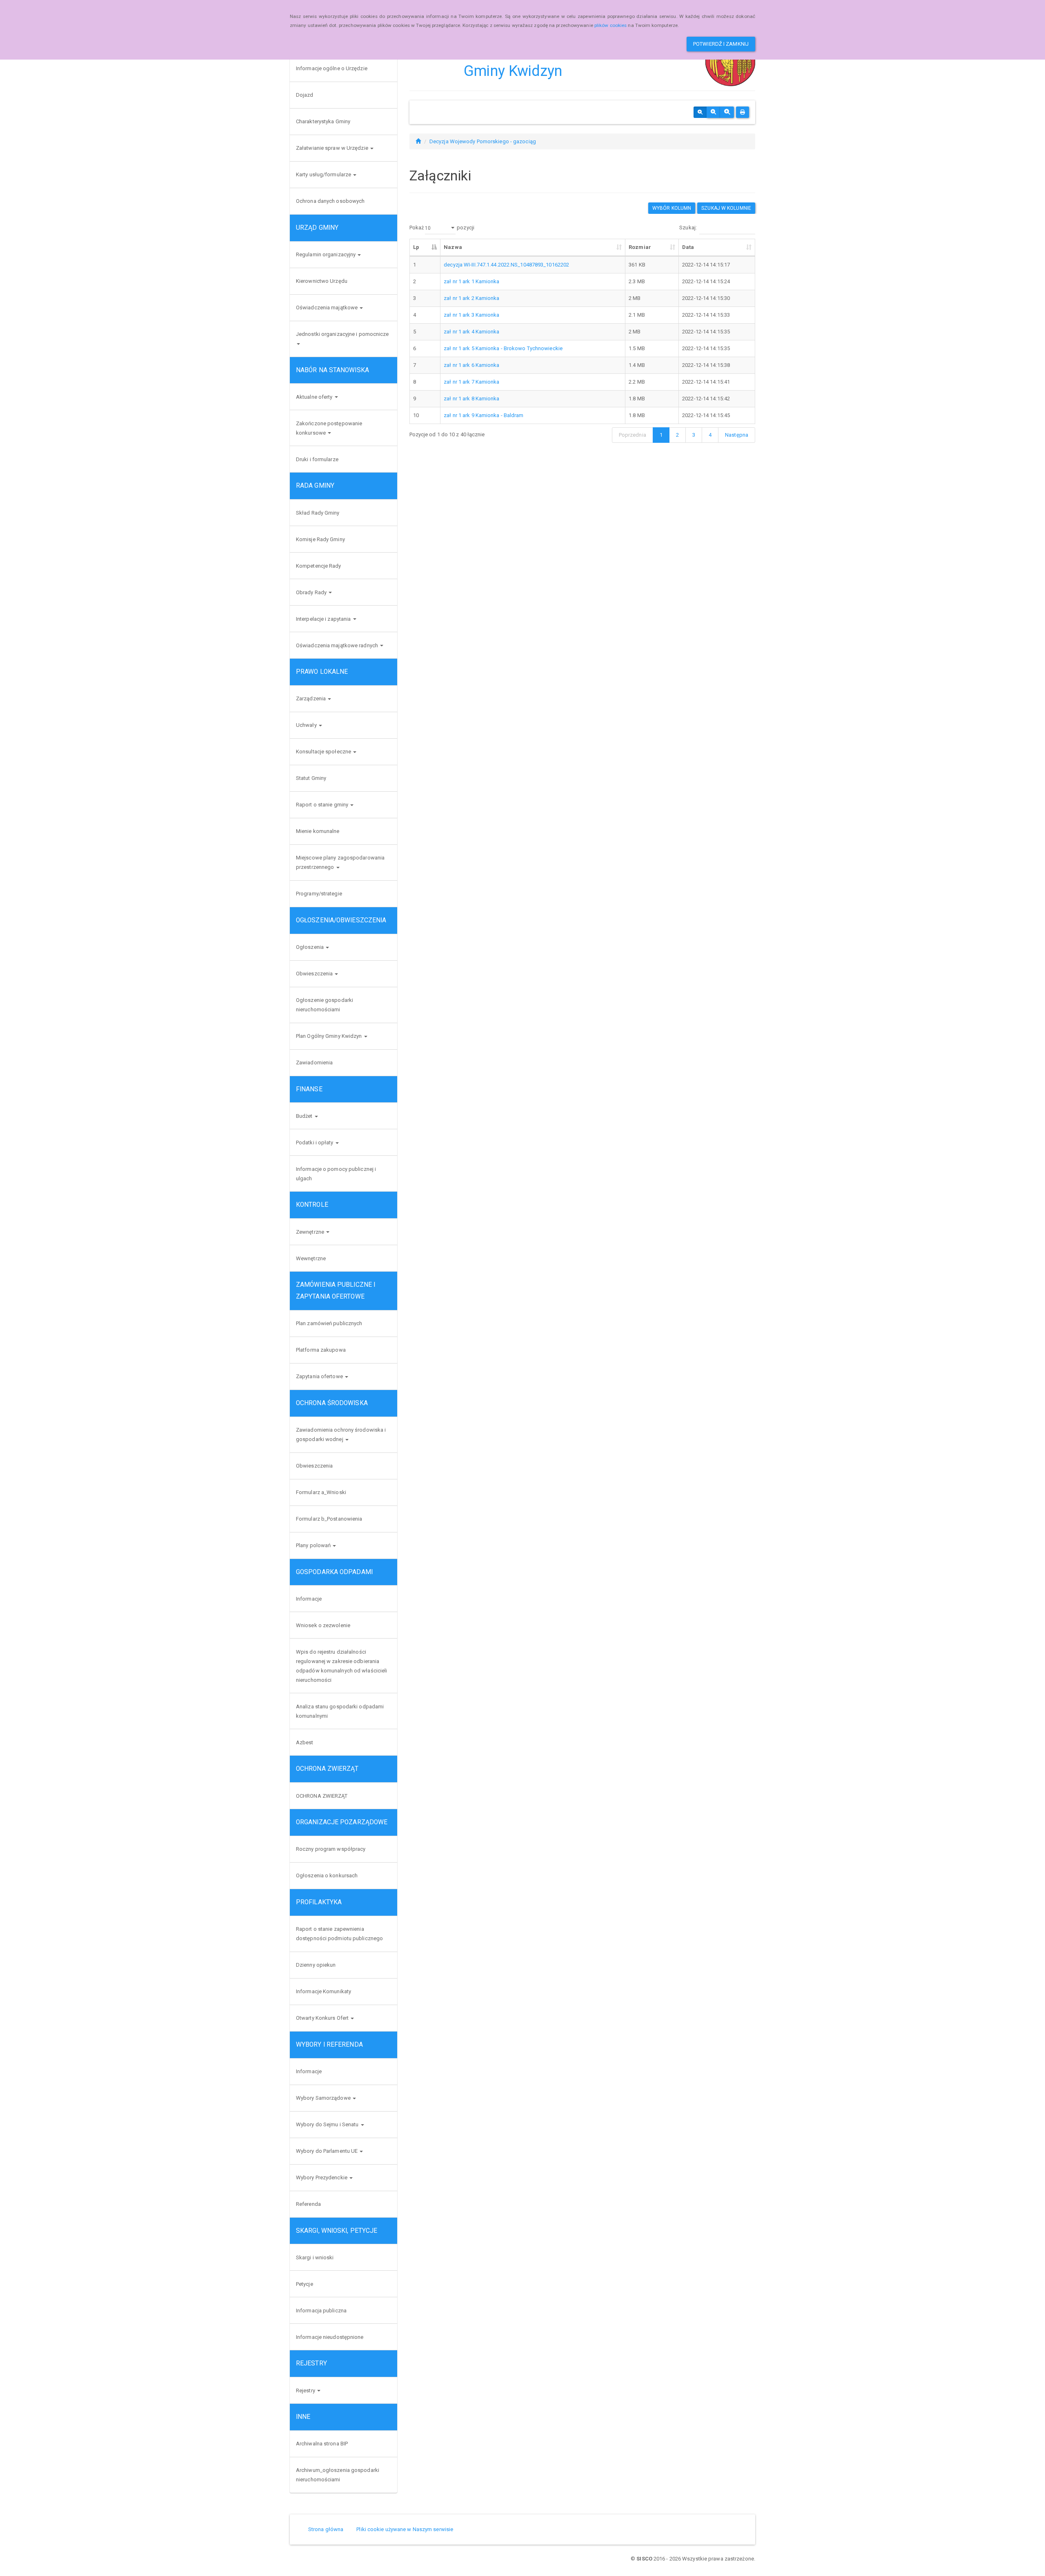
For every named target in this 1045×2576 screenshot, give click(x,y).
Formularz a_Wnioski (321, 1492)
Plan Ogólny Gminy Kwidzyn (330, 1036)
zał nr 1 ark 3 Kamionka (471, 315)
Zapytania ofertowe (320, 1376)
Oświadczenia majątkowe (327, 308)
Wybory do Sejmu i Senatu (328, 2124)
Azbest (305, 1742)
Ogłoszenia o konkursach (327, 1875)
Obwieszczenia (315, 974)
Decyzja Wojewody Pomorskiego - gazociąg (483, 141)
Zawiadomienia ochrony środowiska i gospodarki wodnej (341, 1435)
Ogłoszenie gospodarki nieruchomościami (325, 1005)
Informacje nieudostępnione (330, 2337)
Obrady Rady (312, 592)
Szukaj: (688, 228)
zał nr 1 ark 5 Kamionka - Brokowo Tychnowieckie (503, 348)
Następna (737, 435)
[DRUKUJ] (743, 112)
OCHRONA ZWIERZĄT (322, 1796)
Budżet (305, 1116)
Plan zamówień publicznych (329, 1323)
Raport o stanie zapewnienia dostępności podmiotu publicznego (339, 1934)
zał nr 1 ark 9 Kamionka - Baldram (484, 415)
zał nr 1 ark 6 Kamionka (471, 365)
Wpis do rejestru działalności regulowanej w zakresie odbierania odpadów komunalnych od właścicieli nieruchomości (341, 1666)
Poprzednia (633, 435)
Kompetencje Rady (319, 566)
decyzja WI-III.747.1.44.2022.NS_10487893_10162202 (506, 265)
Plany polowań (314, 1545)
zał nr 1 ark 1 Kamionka (471, 281)
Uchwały (307, 725)
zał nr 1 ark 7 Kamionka (471, 382)
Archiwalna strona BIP (322, 2444)
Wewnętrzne (311, 1258)
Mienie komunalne (318, 831)
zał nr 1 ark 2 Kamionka (471, 298)
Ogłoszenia (310, 947)
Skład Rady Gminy (318, 513)
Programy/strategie (319, 894)
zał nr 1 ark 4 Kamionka (471, 332)
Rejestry (306, 2391)
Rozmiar (640, 247)
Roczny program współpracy (331, 1849)
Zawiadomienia (314, 1063)
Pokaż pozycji (442, 228)
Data (688, 247)
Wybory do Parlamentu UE (327, 2151)
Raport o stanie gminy (323, 805)
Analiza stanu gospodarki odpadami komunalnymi (340, 1711)
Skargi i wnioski (315, 2257)
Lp (416, 247)
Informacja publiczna (321, 2311)
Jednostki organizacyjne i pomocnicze (342, 334)
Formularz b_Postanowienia (329, 1519)
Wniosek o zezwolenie (323, 1625)
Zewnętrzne (311, 1232)
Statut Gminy (311, 778)
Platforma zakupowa (321, 1350)
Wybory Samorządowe (324, 2098)
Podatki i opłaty (315, 1143)
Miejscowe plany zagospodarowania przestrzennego (340, 862)
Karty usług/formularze (324, 174)
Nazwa (453, 247)
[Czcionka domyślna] (700, 112)
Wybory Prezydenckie (322, 2177)
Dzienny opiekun (316, 1965)
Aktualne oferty (315, 397)
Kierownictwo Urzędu (322, 281)
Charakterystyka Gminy (323, 121)
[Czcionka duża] (727, 112)
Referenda (308, 2204)
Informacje (309, 1599)
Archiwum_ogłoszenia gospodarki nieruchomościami (338, 2475)
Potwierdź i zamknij (721, 44)
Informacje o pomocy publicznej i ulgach (336, 1174)
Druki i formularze (317, 459)
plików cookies (610, 25)
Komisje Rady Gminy (320, 539)
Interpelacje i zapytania (324, 619)
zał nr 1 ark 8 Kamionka (471, 399)
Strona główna (326, 2529)
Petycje (305, 2284)
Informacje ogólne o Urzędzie (332, 68)
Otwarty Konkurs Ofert (323, 2018)
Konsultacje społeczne (324, 752)
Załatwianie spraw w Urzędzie (333, 148)
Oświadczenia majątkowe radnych (338, 645)
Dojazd (305, 95)
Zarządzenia (311, 698)
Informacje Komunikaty (324, 1991)
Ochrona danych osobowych (330, 201)
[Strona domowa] (418, 141)
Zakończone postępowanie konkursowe (329, 428)
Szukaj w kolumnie (726, 208)
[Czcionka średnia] (713, 112)
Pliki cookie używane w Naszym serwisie (405, 2529)
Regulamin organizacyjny (326, 254)
